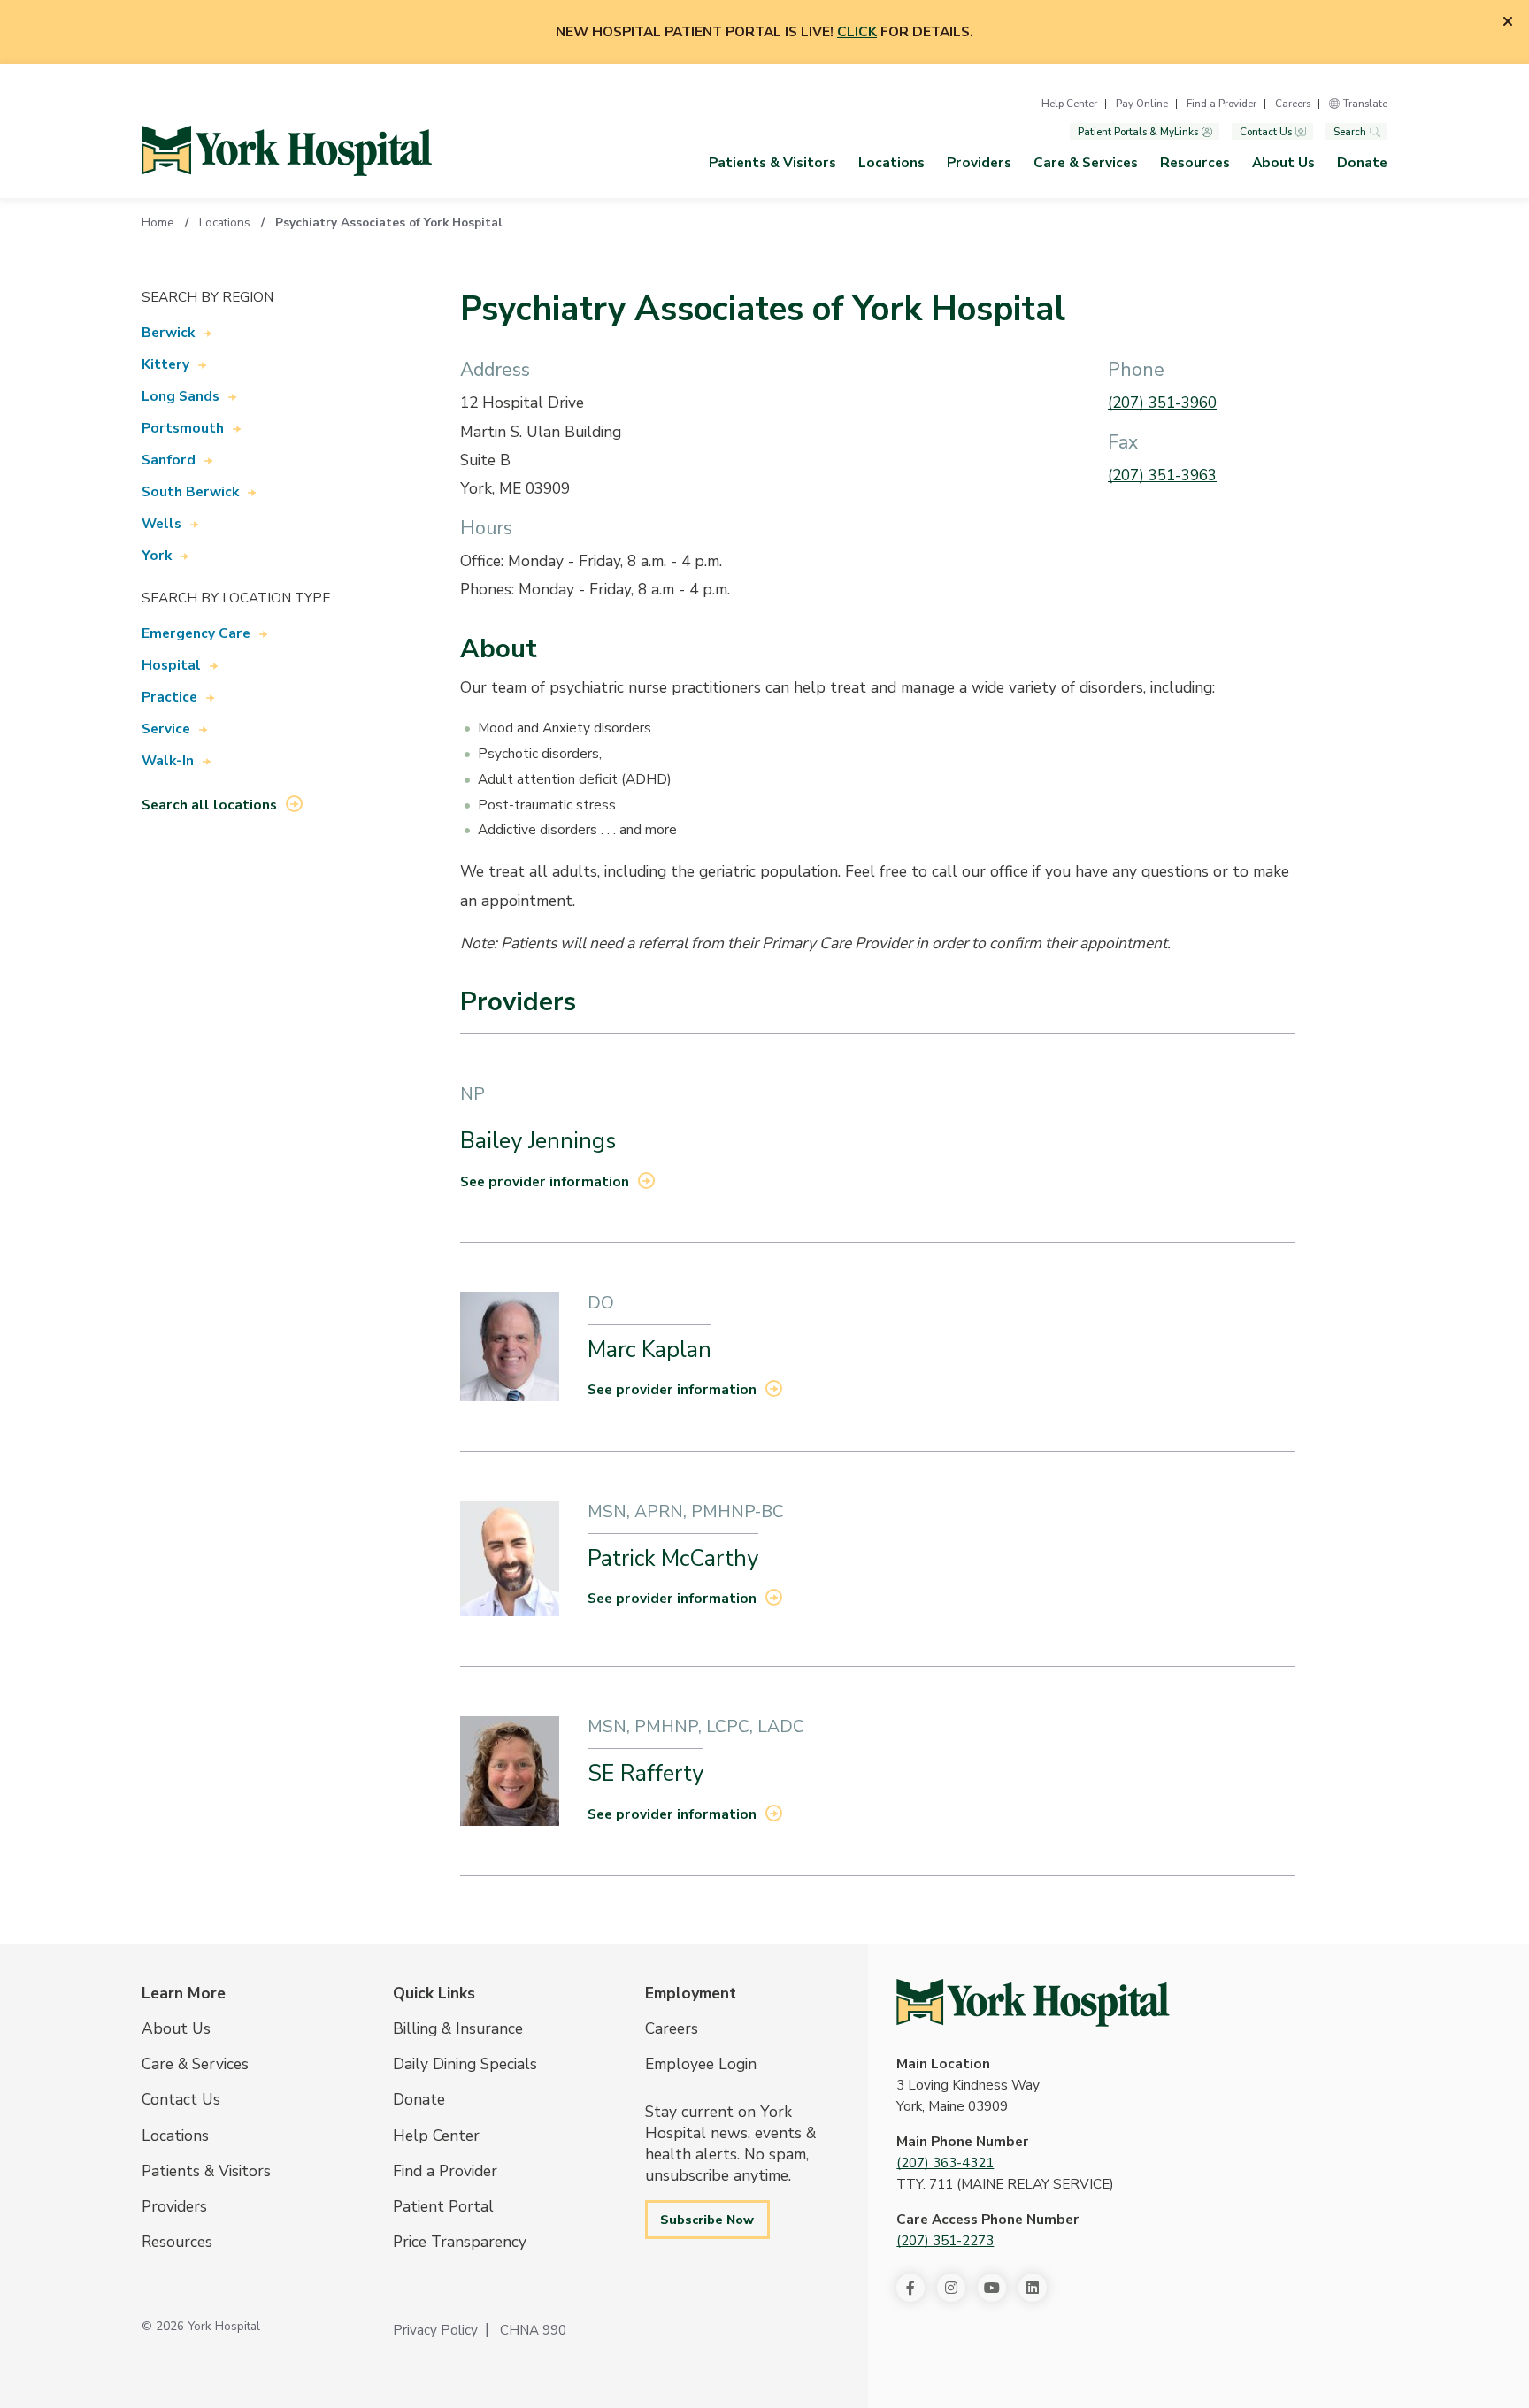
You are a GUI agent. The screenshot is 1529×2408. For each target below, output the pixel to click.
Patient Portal (443, 2206)
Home (158, 222)
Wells (161, 524)
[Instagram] (951, 2288)
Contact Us (1266, 132)
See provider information (545, 1182)
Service (166, 729)
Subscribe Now (707, 2220)
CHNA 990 (533, 2330)
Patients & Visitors (772, 163)
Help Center (1069, 104)
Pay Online (1142, 104)
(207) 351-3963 (1162, 475)
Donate (1362, 163)
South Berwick (190, 492)
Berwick (168, 333)
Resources (1195, 163)
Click (857, 32)
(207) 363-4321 (945, 2163)
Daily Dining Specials (465, 2064)
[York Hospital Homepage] (1033, 2003)
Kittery (165, 364)
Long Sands (181, 396)
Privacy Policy (435, 2330)
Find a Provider (1222, 104)
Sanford (169, 460)
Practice (169, 697)
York (157, 556)
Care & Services (1086, 163)
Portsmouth (183, 428)
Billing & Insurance (458, 2028)
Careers (1293, 104)
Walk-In (168, 761)
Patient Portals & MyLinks (1138, 132)
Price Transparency (460, 2242)
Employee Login (701, 2064)
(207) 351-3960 (1162, 403)
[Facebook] (910, 2288)
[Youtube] (992, 2288)
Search (1350, 132)
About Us (1283, 163)
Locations (891, 163)
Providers (979, 163)
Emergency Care (196, 633)
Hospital (171, 665)
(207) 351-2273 (945, 2241)
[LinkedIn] (1033, 2288)
